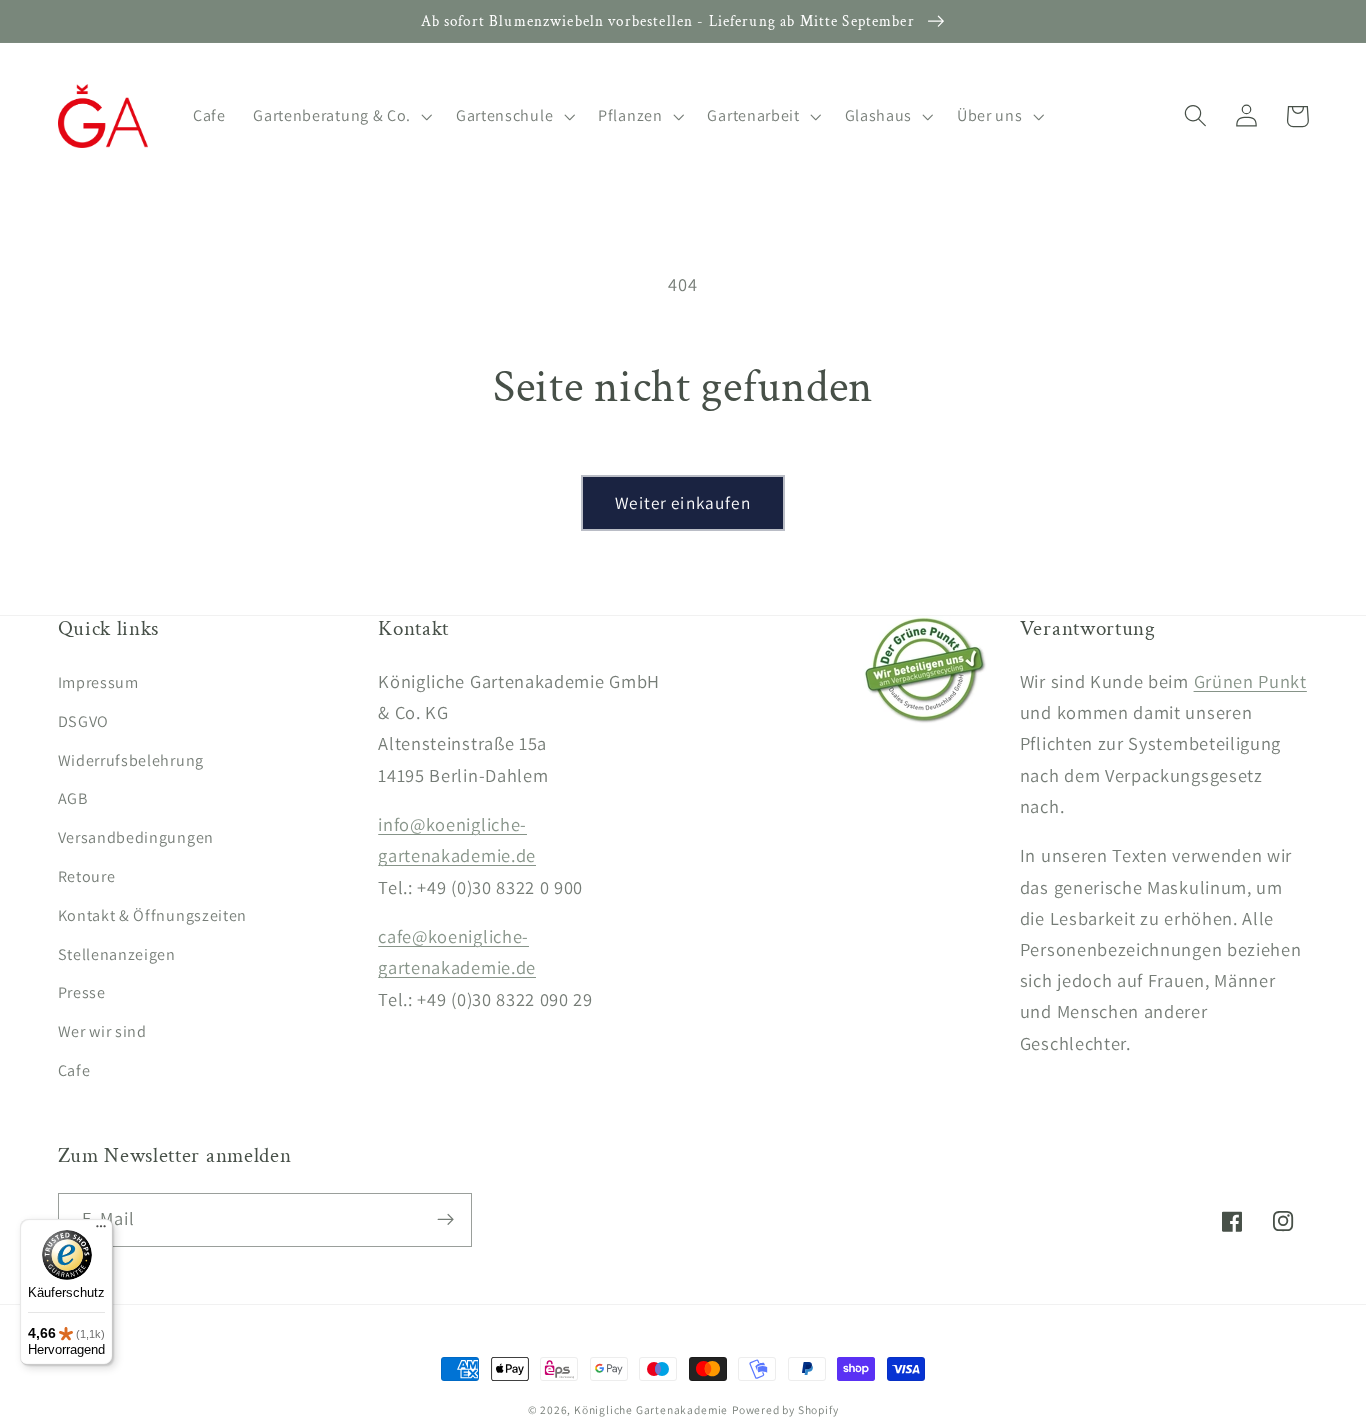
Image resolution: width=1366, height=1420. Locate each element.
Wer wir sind (102, 1031)
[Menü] (101, 1231)
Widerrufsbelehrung (131, 760)
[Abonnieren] (445, 1220)
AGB (73, 798)
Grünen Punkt (1250, 681)
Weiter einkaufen (682, 502)
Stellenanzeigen (117, 954)
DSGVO (83, 721)
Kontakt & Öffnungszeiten (153, 915)
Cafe (74, 1070)
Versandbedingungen (136, 837)
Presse (82, 992)
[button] (340, 116)
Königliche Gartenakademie (651, 1409)
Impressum (98, 682)
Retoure (87, 876)
